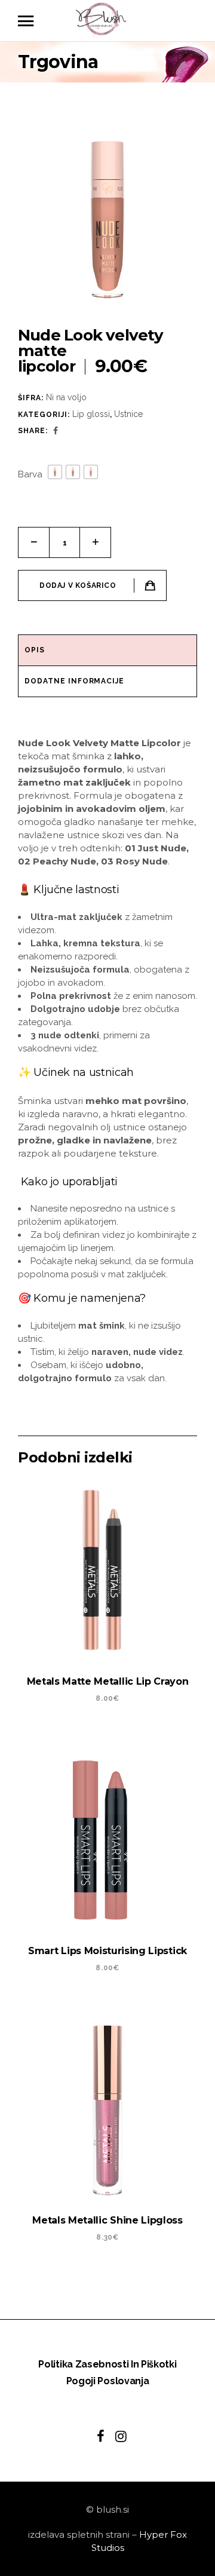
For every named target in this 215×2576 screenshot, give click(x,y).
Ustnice (128, 414)
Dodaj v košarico (78, 585)
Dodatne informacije (74, 681)
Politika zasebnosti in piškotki (107, 2364)
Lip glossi (91, 414)
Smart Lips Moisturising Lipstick (107, 1951)
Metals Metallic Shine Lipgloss (107, 2220)
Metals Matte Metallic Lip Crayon (108, 1681)
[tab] (107, 651)
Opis (35, 650)
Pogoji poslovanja (108, 2381)
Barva (30, 474)
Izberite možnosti (95, 1735)
